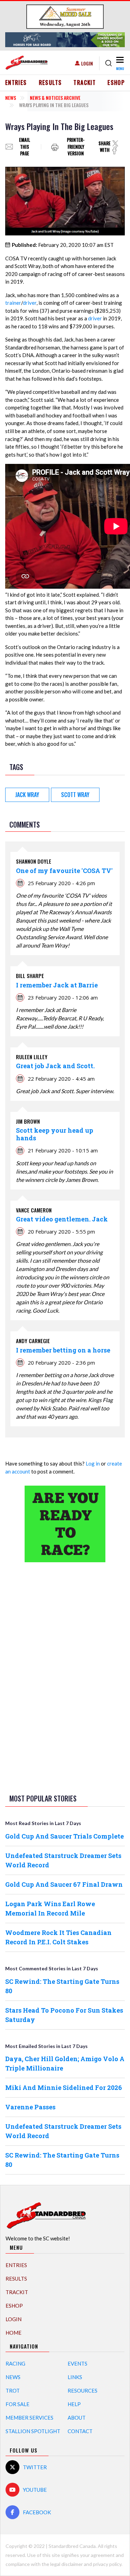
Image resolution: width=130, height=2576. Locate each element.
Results (50, 83)
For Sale (18, 2404)
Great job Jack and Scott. (55, 1066)
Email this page (25, 147)
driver (30, 303)
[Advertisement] (65, 1677)
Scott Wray (75, 795)
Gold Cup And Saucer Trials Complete (64, 1836)
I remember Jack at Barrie (57, 985)
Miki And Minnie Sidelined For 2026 (64, 2087)
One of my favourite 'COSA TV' (64, 871)
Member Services (29, 2418)
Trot (13, 2391)
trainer (13, 303)
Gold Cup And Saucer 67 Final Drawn (64, 1884)
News (11, 98)
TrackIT (85, 83)
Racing (15, 2363)
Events (77, 2363)
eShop (116, 83)
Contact (80, 2431)
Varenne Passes (30, 2107)
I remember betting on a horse (63, 1350)
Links (75, 2377)
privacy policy (107, 2564)
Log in (93, 1463)
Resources (83, 2391)
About (77, 2418)
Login (87, 63)
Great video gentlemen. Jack (62, 1219)
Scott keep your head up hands (55, 1134)
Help (74, 2404)
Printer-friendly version (76, 147)
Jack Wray (27, 795)
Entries (16, 83)
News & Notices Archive (55, 98)
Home (14, 2333)
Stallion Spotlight (33, 2431)
